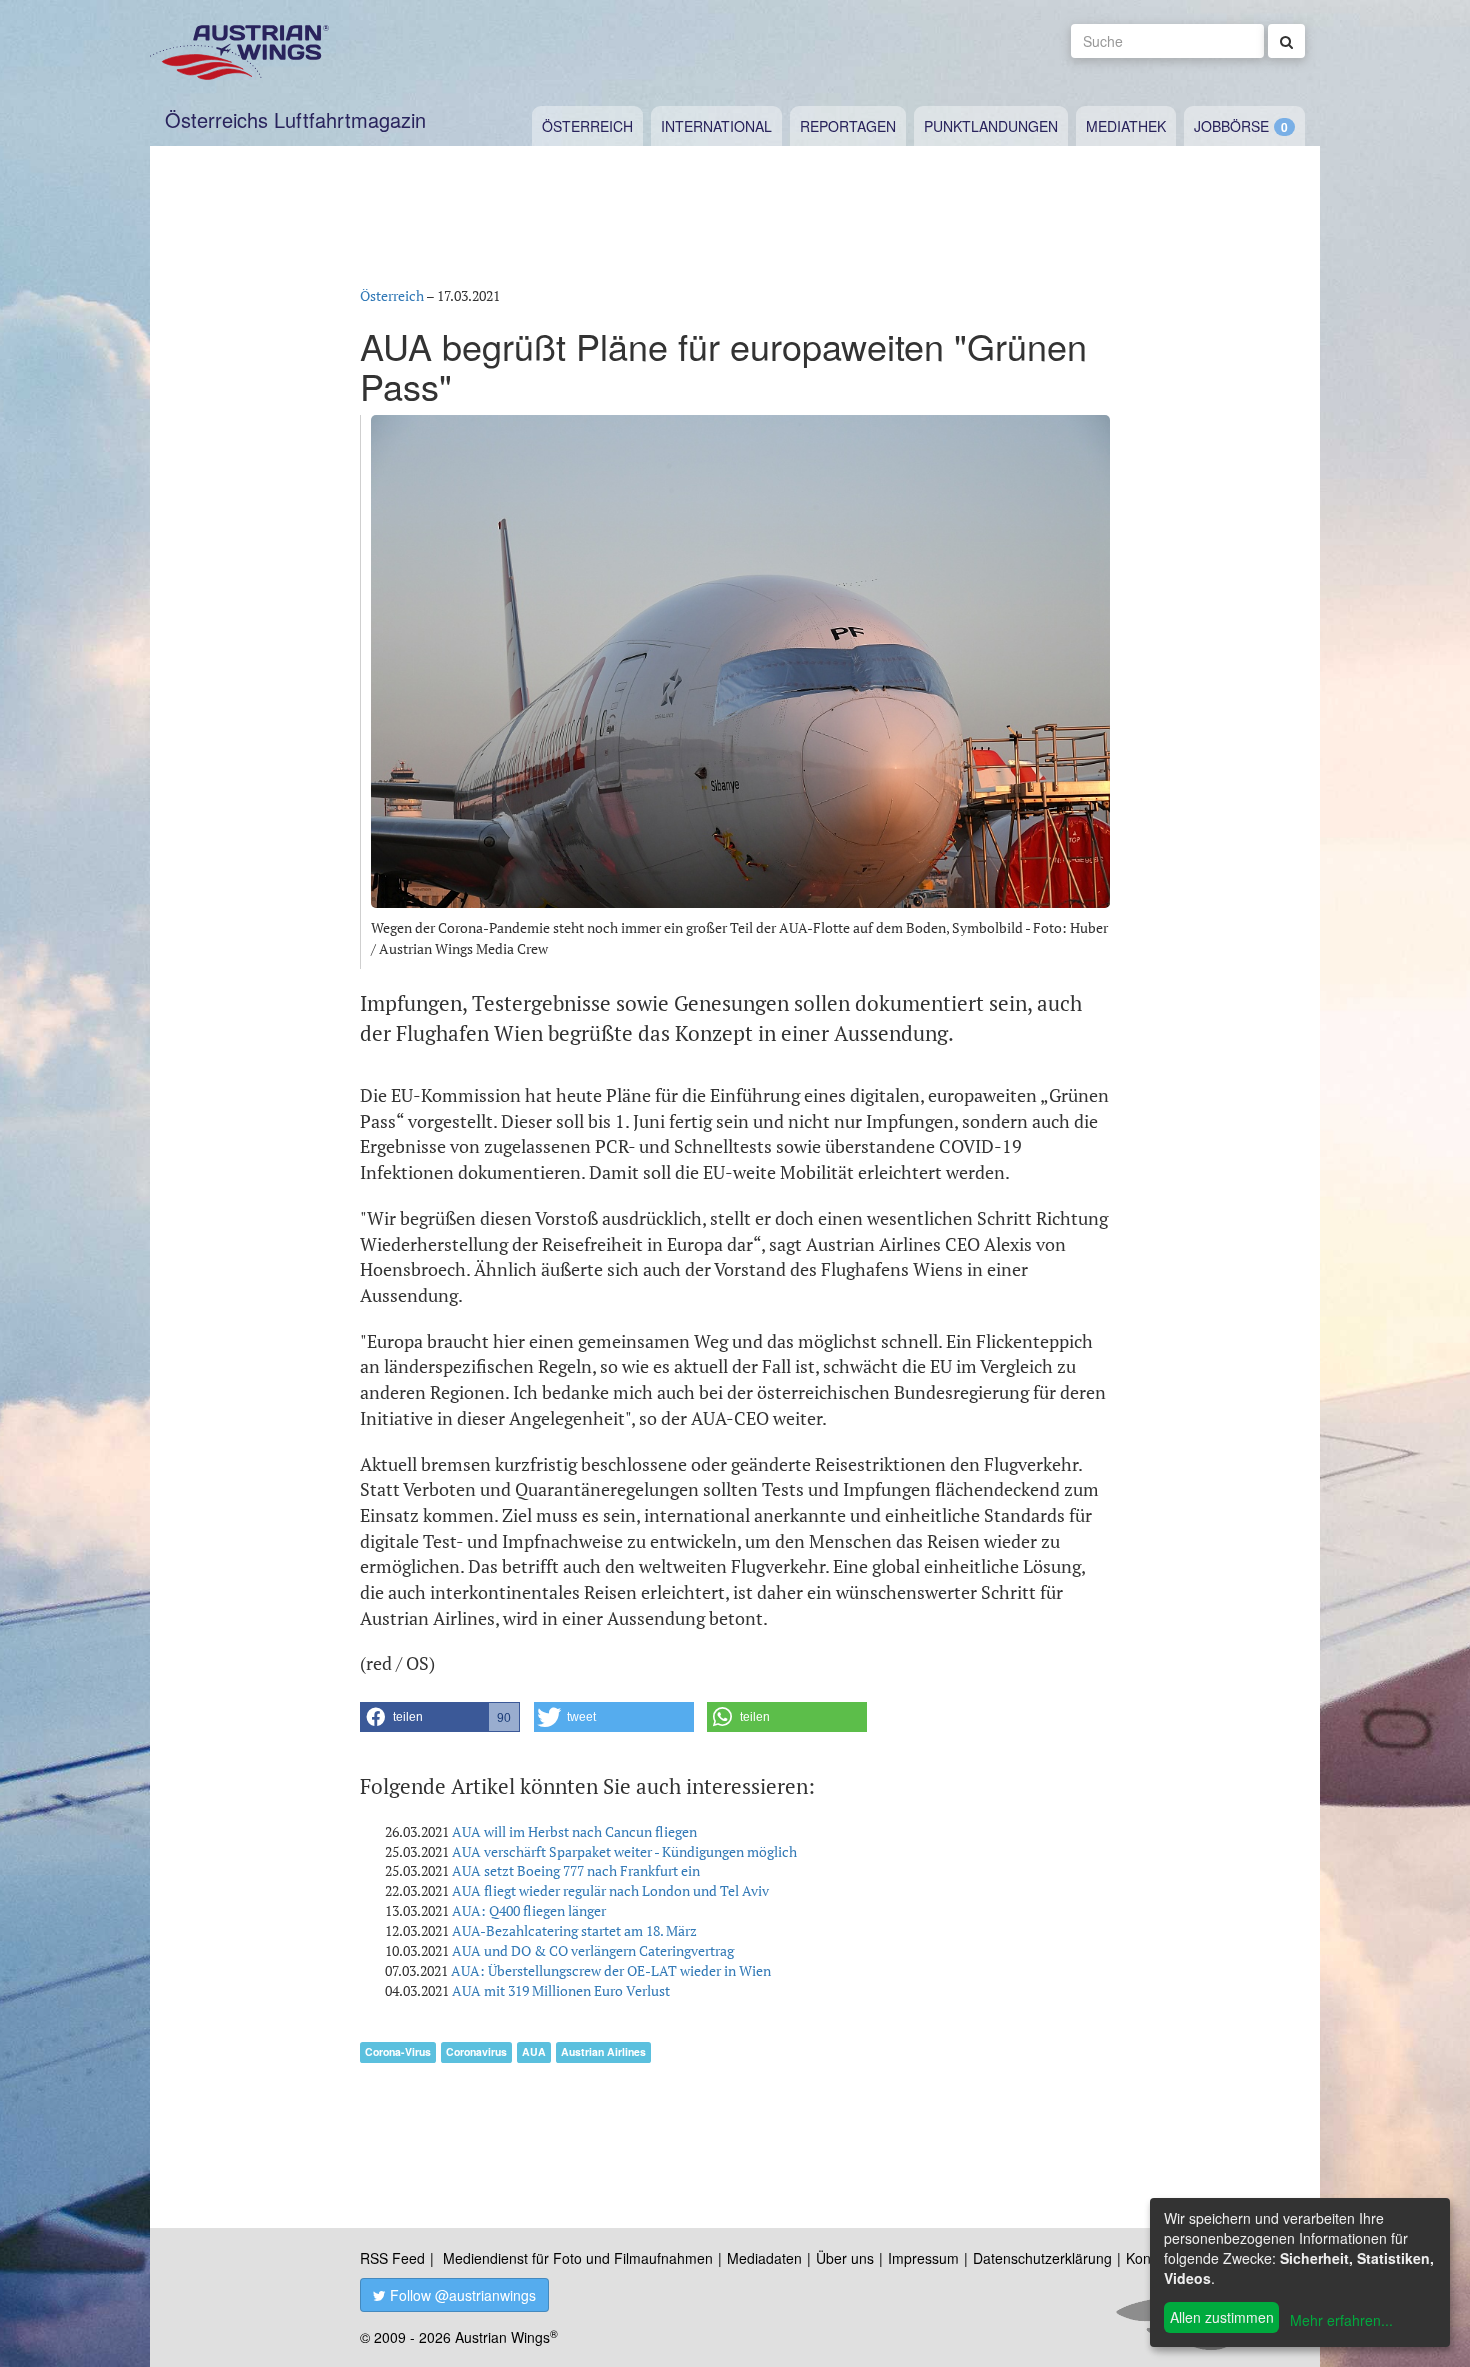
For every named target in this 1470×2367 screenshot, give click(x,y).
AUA (534, 2051)
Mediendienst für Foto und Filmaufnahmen (578, 2258)
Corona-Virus (398, 2051)
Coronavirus (476, 2051)
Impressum (923, 2258)
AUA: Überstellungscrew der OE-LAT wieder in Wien (611, 1970)
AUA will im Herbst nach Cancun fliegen (574, 1831)
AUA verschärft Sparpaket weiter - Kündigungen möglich (624, 1851)
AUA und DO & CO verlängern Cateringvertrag (593, 1950)
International (716, 126)
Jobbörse (1231, 126)
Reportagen (848, 126)
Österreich (587, 126)
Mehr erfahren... (1341, 2320)
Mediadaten (764, 2258)
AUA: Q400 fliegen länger (529, 1910)
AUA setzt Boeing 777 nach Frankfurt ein (576, 1870)
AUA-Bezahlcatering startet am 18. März (574, 1930)
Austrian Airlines (603, 2051)
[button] (440, 1717)
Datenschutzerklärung (1042, 2258)
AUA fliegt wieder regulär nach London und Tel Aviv (610, 1890)
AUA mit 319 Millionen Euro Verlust (561, 1990)
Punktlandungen (991, 126)
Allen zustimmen (1222, 2317)
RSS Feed (392, 2258)
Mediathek (1126, 126)
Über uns (845, 2258)
